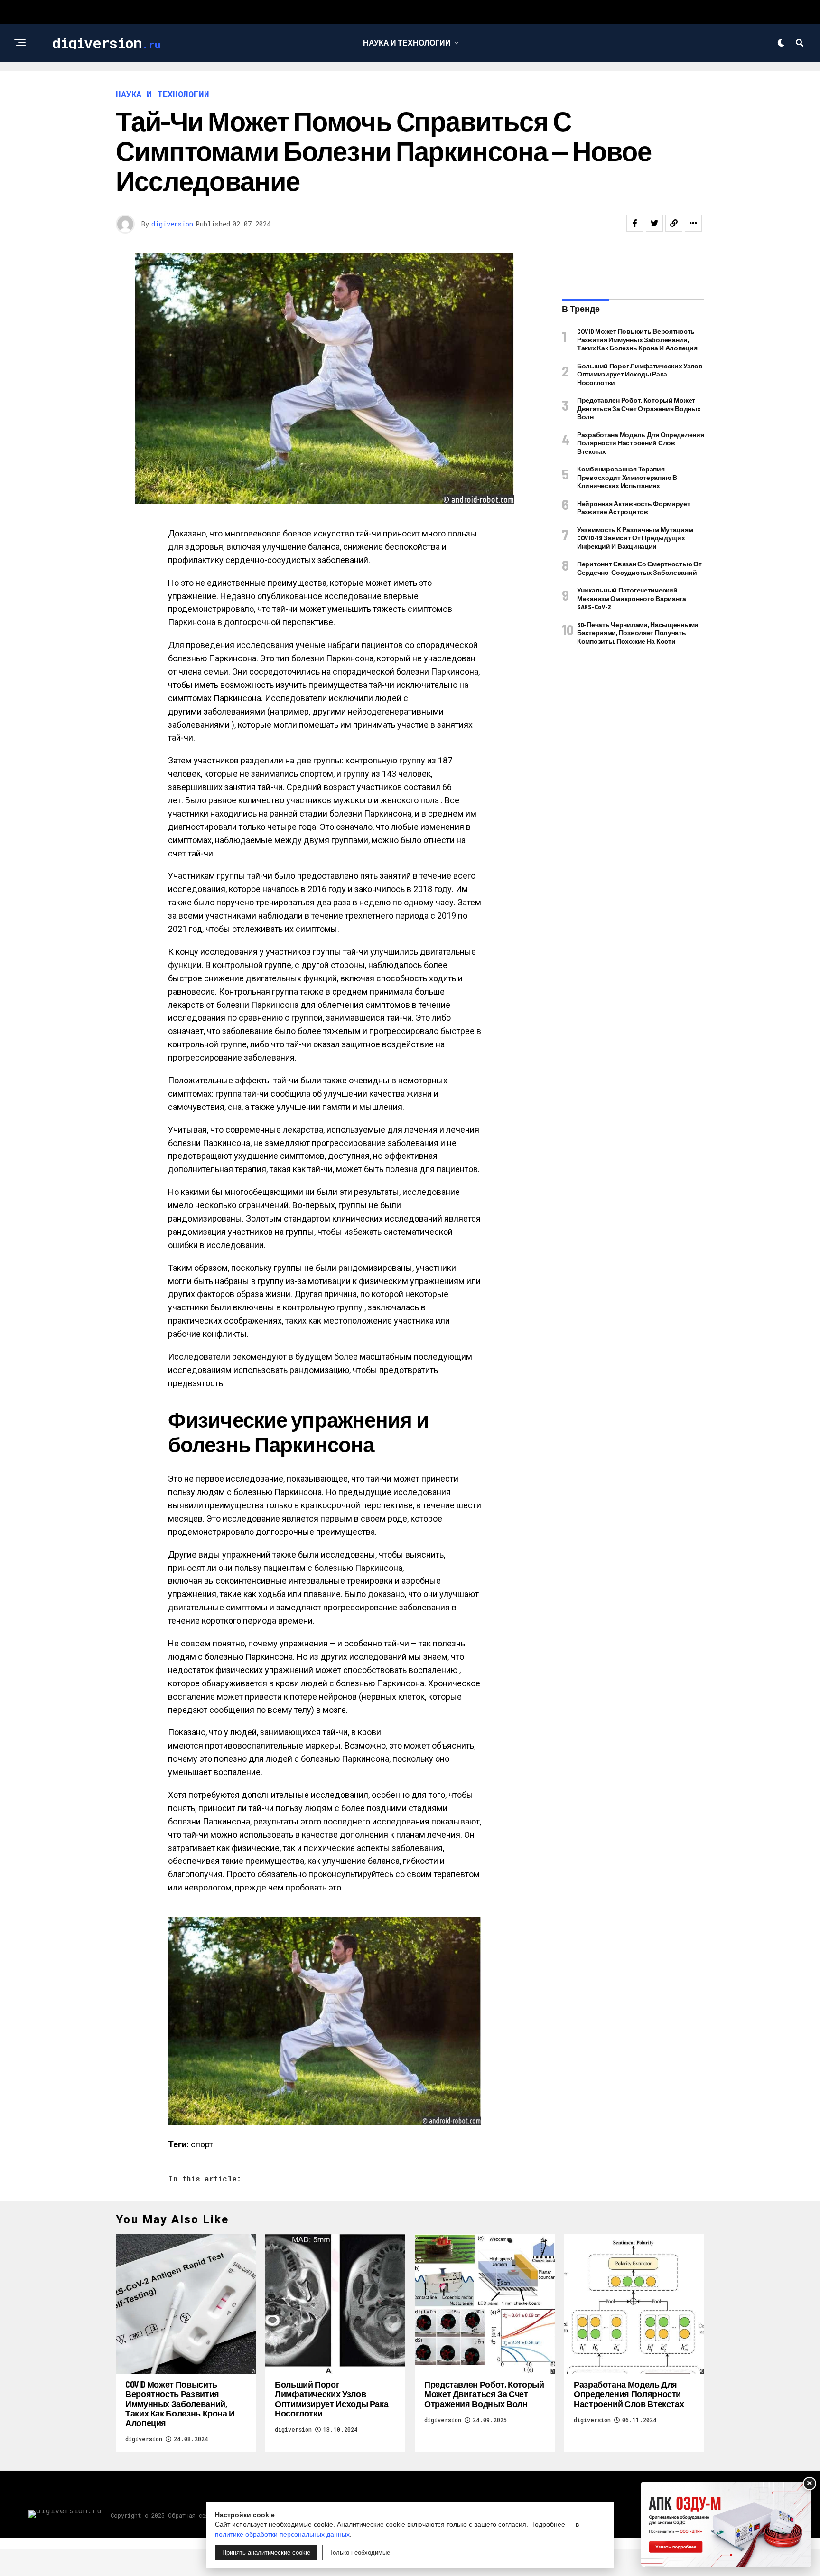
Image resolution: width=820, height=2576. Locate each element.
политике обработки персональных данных (282, 2534)
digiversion (172, 224)
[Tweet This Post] (654, 223)
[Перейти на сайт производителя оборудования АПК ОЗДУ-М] (726, 2524)
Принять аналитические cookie (266, 2552)
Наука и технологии (407, 42)
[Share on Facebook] (635, 223)
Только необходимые (360, 2552)
